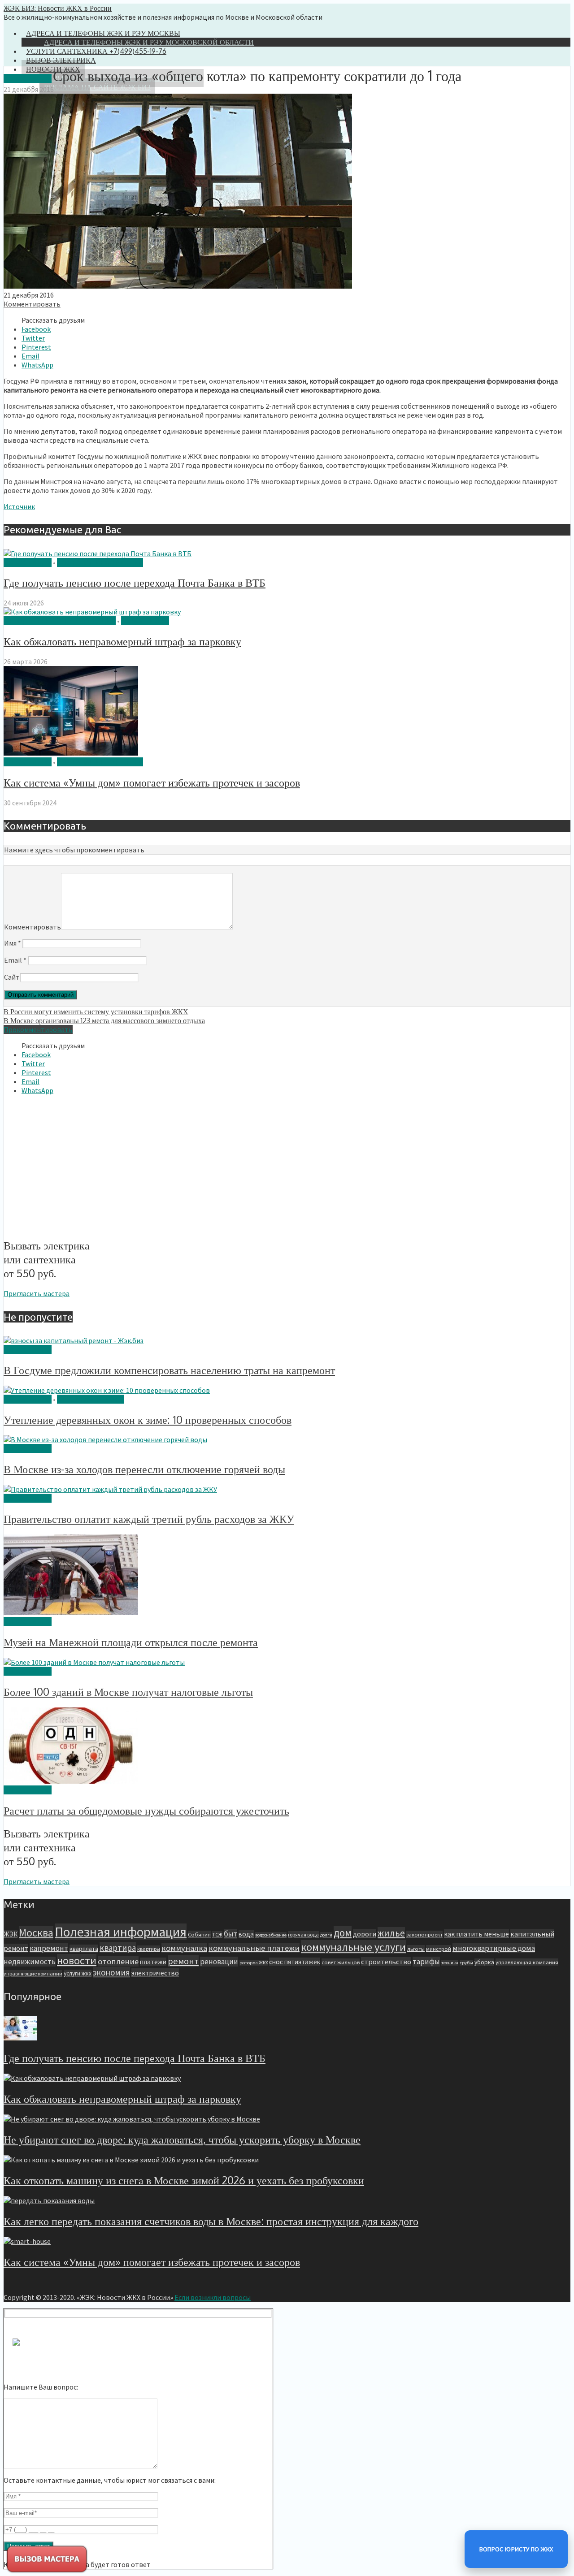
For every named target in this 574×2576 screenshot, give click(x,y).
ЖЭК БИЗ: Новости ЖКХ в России (58, 8)
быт (230, 1934)
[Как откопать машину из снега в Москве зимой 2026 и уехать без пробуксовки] (131, 2160)
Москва (36, 1933)
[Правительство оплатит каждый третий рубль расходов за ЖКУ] (110, 1489)
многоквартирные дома (494, 1948)
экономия (111, 1972)
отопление (118, 1961)
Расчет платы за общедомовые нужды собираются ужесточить (146, 1810)
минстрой (439, 1949)
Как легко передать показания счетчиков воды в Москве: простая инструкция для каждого (211, 2221)
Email (15, 960)
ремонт (183, 1961)
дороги (365, 1934)
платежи (153, 1962)
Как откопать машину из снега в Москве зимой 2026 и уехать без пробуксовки (184, 2180)
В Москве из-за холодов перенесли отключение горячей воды (144, 1469)
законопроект (424, 1934)
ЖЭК (11, 1934)
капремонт (49, 1948)
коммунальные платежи (254, 1948)
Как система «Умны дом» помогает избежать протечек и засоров (152, 782)
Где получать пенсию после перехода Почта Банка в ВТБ (135, 582)
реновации (219, 1962)
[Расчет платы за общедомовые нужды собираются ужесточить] (71, 1781)
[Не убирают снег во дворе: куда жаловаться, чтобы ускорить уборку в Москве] (132, 2119)
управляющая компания (527, 1962)
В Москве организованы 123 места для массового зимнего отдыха (104, 1020)
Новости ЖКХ (28, 78)
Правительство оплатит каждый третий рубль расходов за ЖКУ (149, 1519)
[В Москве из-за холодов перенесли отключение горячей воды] (105, 1439)
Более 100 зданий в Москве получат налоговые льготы (128, 1692)
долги (326, 1935)
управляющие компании (33, 1973)
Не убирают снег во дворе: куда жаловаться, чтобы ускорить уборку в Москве (182, 2139)
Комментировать (32, 304)
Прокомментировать (38, 1029)
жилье (391, 1933)
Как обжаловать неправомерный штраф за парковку (122, 641)
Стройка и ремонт (91, 1399)
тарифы (426, 1962)
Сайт (12, 977)
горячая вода (303, 1934)
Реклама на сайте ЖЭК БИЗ (97, 87)
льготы (416, 1949)
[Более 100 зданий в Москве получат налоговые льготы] (94, 1662)
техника (450, 1963)
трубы (466, 1963)
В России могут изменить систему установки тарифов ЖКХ (96, 1011)
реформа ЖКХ (254, 1963)
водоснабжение (271, 1935)
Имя (13, 943)
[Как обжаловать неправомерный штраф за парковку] (92, 612)
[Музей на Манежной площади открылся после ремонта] (71, 1612)
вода (246, 1934)
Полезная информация (100, 562)
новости (77, 1960)
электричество (155, 1973)
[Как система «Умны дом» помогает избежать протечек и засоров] (71, 753)
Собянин (199, 1934)
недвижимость (30, 1962)
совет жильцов (341, 1962)
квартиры (149, 1949)
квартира (118, 1948)
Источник (19, 506)
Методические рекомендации (60, 621)
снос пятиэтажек (295, 1962)
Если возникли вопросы (213, 2297)
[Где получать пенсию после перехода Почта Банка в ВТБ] (98, 553)
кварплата (84, 1949)
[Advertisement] (79, 1165)
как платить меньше (476, 1934)
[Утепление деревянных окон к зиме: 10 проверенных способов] (107, 1390)
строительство (386, 1962)
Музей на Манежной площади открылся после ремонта (131, 1642)
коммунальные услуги (353, 1947)
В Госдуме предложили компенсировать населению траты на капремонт (169, 1370)
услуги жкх (78, 1973)
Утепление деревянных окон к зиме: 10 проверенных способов (148, 1420)
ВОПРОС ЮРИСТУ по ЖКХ (516, 2549)
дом (343, 1933)
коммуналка (184, 1948)
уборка (484, 1962)
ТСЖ (217, 1934)
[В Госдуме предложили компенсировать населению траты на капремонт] (74, 1340)
